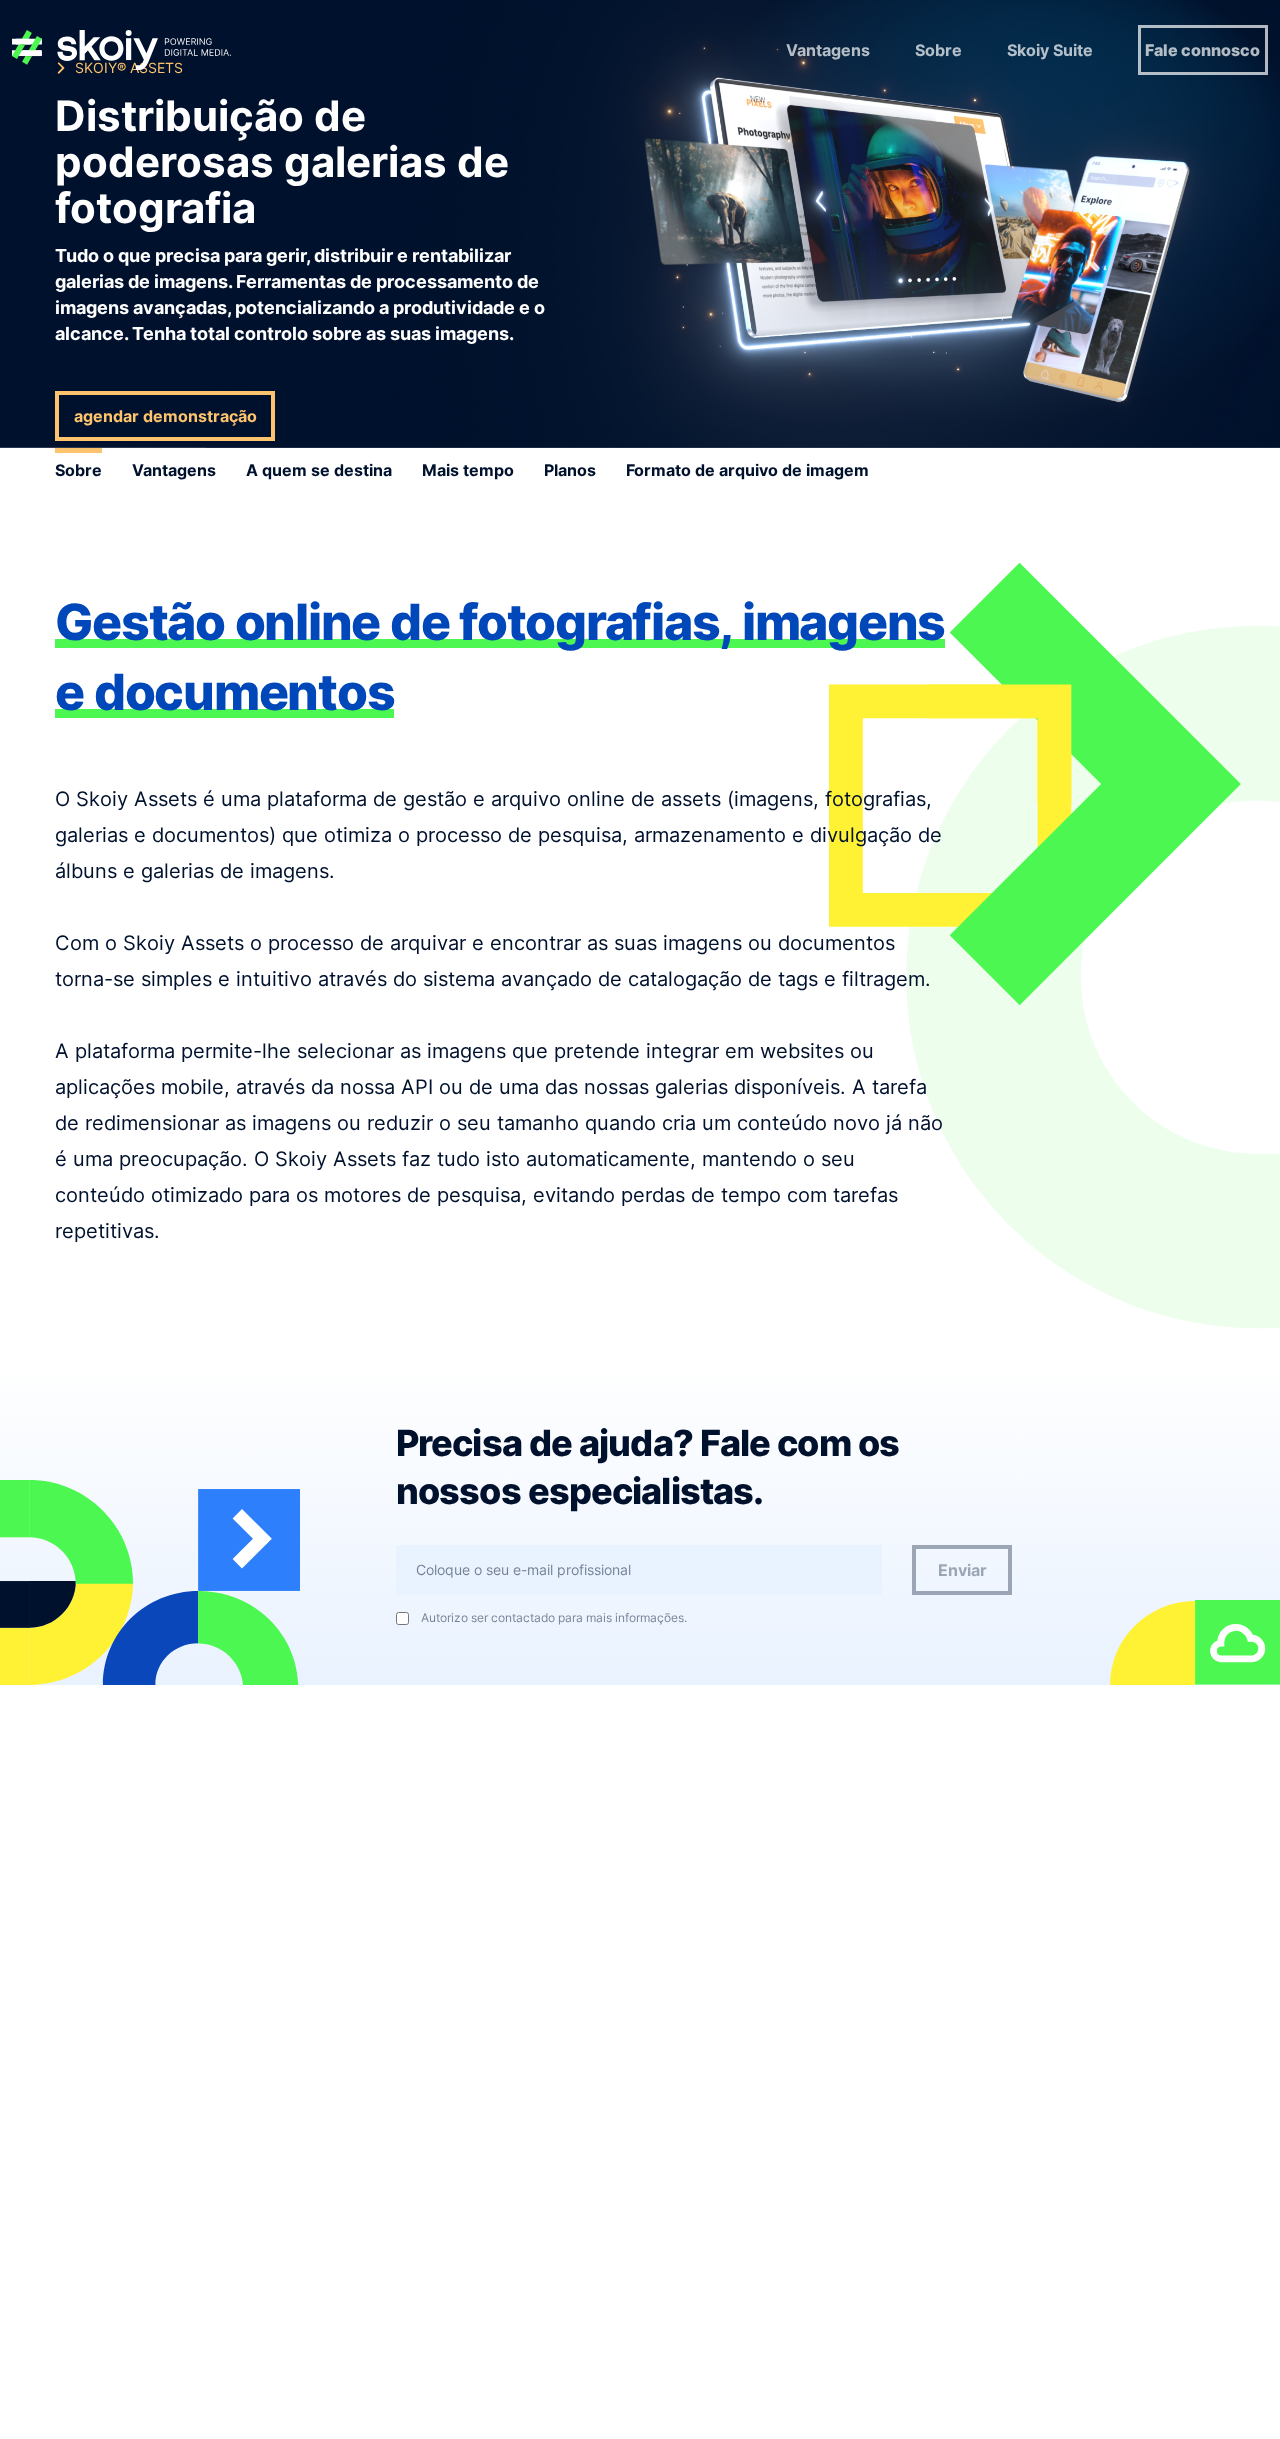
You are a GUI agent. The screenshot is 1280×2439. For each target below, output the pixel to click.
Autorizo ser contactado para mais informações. (554, 1618)
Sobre (938, 50)
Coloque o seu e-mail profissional (523, 1569)
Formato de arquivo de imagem (747, 470)
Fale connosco (1202, 50)
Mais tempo (468, 470)
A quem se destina (319, 470)
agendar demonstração (165, 416)
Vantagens (828, 50)
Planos (570, 470)
